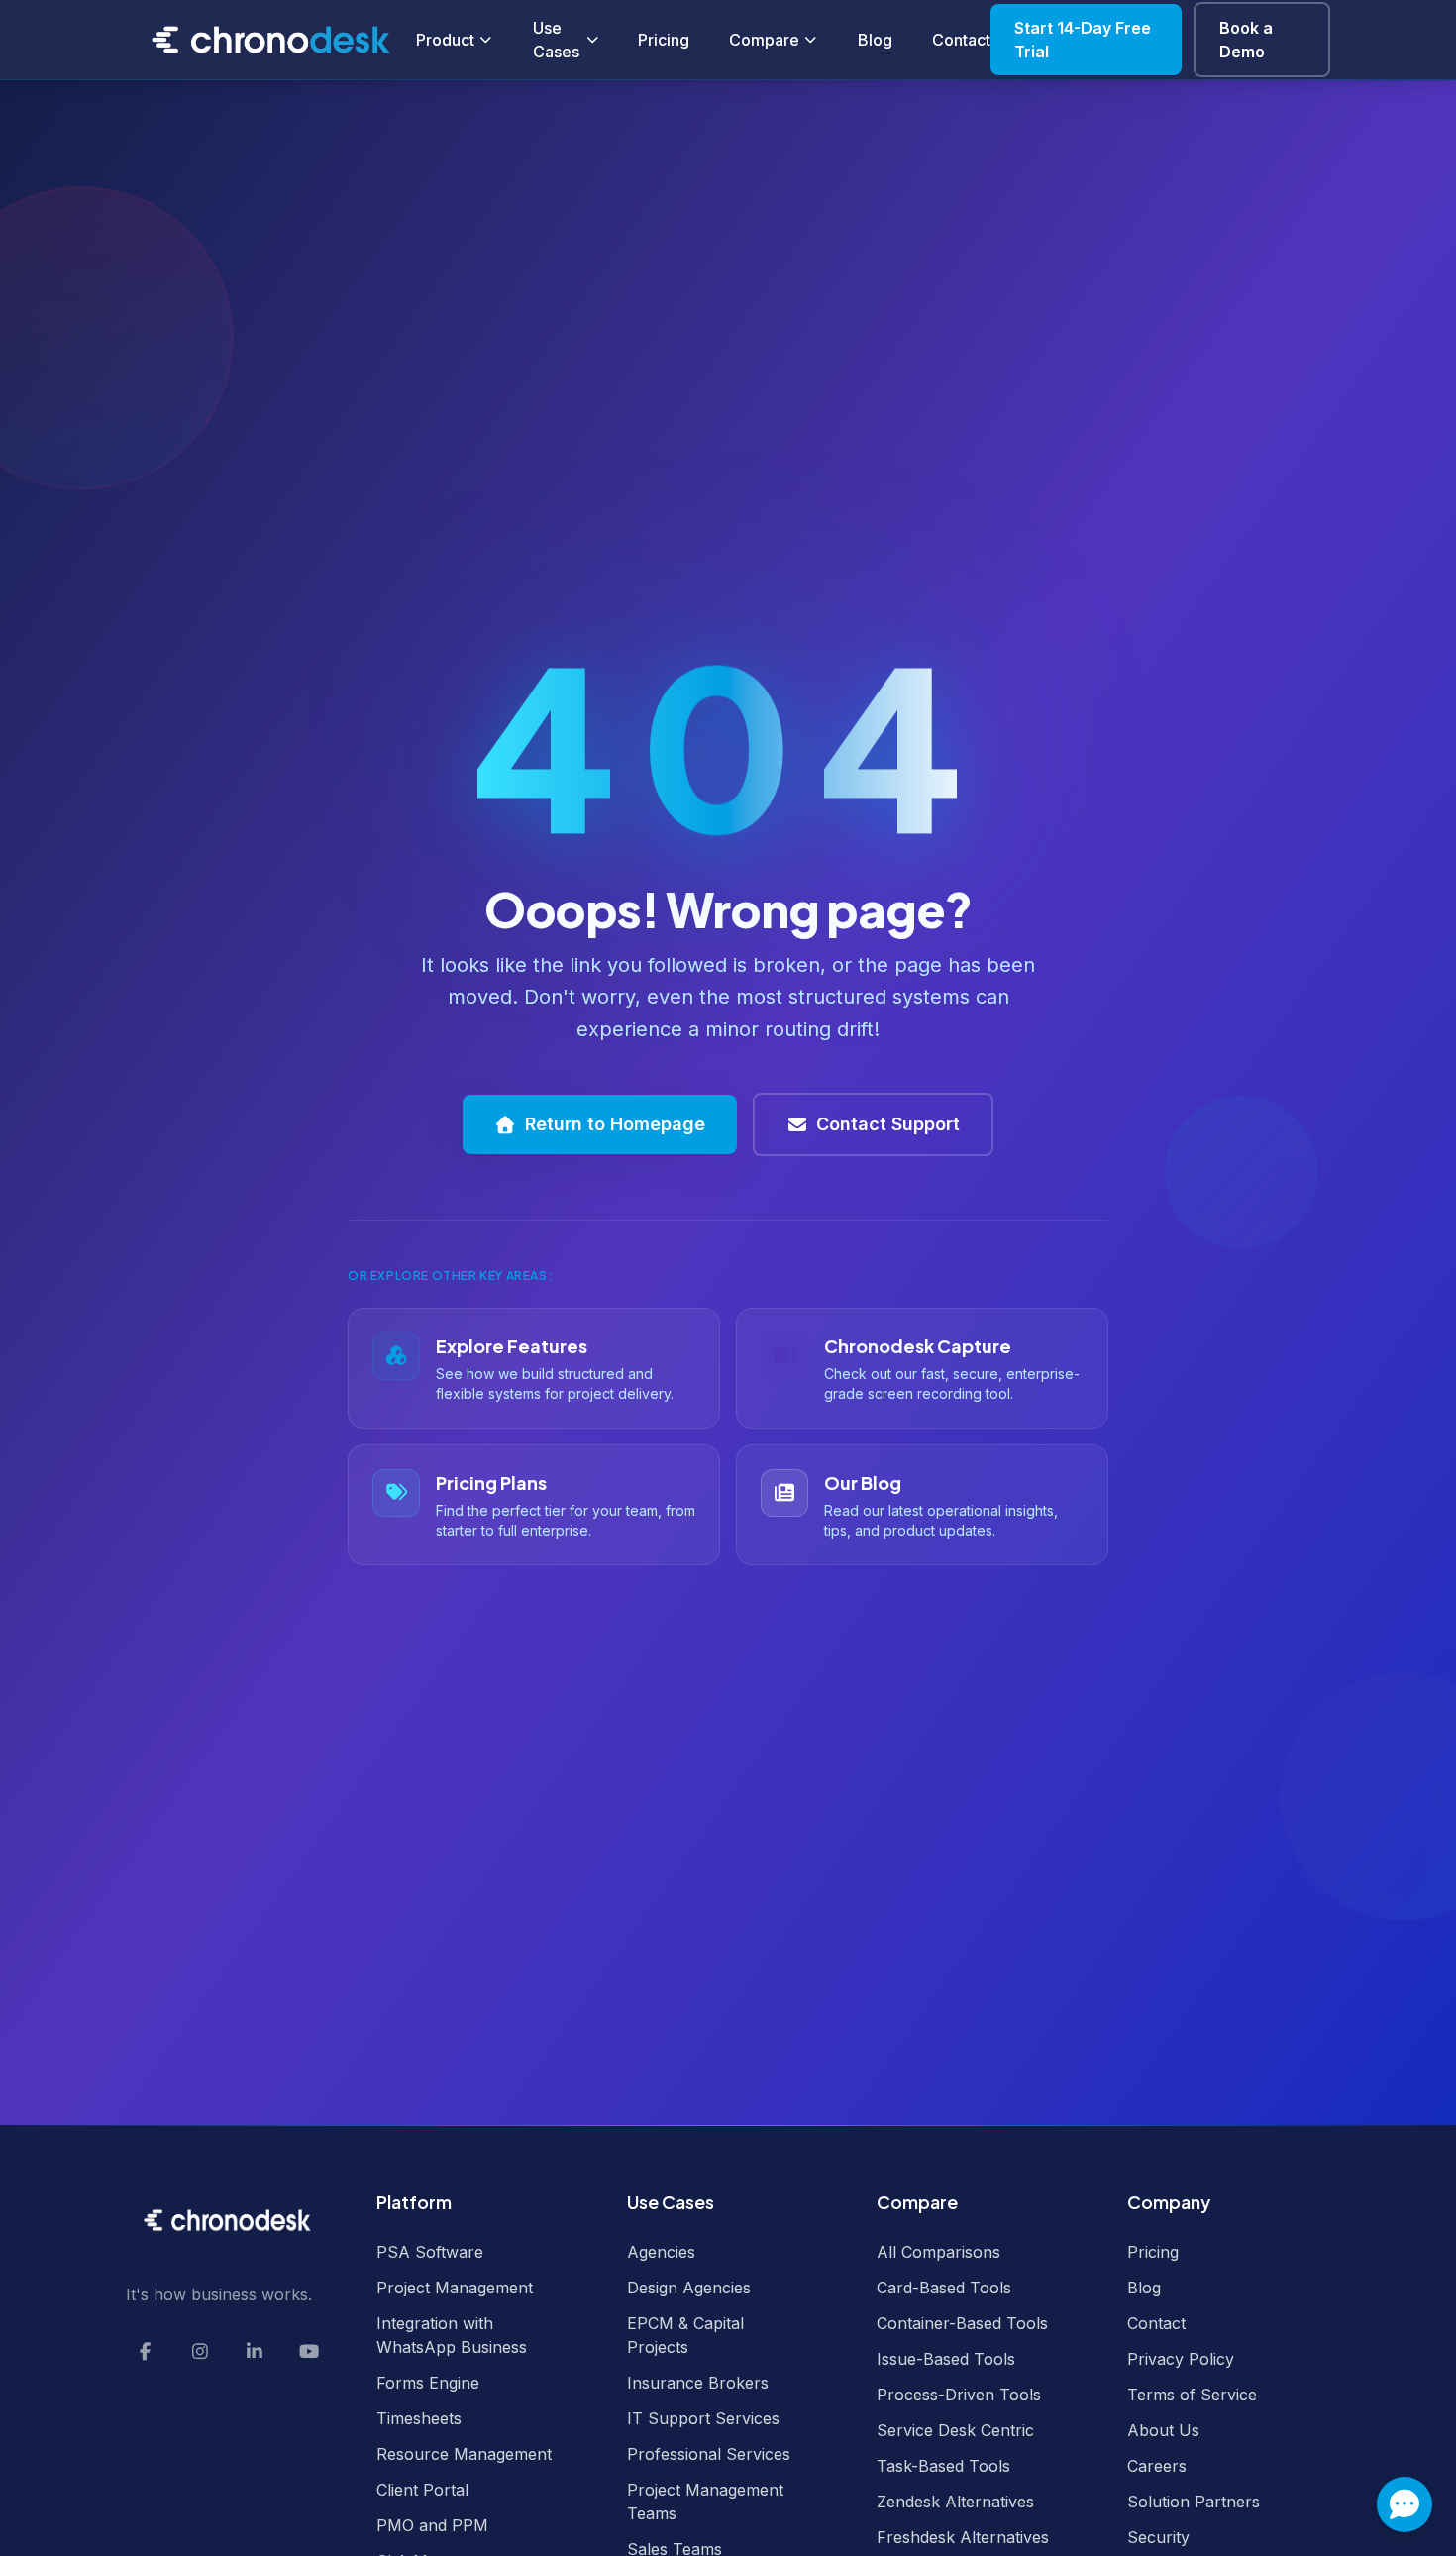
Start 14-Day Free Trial (1083, 40)
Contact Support (888, 1124)
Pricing (664, 40)
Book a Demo (1246, 40)
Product (445, 40)
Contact (961, 40)
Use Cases (556, 40)
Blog (875, 40)
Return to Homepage (615, 1124)
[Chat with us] (1404, 2504)
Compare (764, 40)
